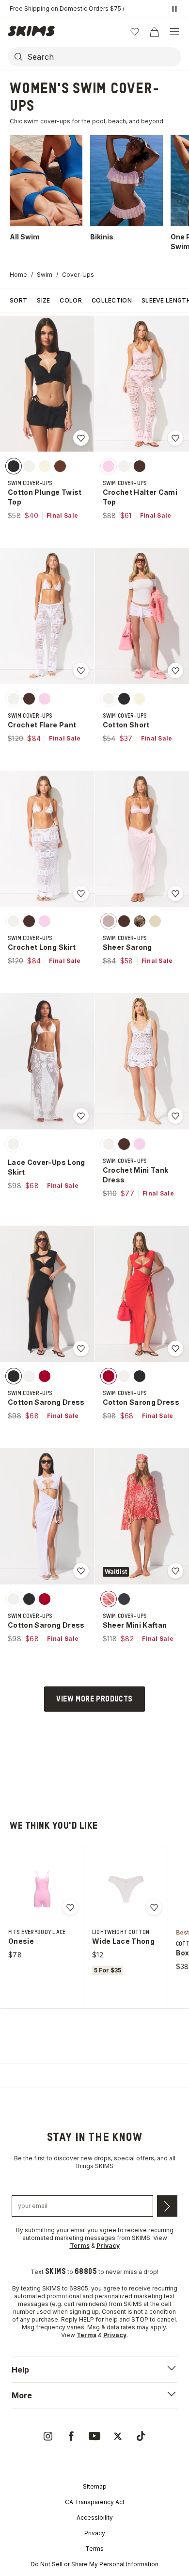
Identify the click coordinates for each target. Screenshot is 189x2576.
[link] (48, 2436)
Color (71, 300)
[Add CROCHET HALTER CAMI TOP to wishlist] (175, 438)
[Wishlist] (135, 32)
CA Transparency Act (95, 2502)
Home (18, 275)
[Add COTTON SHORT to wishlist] (175, 671)
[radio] (14, 466)
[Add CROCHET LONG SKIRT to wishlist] (81, 893)
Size (43, 300)
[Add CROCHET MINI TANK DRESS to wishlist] (175, 1116)
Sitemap (95, 2486)
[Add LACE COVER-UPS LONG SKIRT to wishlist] (81, 1116)
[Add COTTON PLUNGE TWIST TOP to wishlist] (81, 438)
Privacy (95, 2533)
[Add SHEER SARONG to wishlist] (175, 893)
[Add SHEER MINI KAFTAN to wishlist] (175, 1571)
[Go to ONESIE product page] (42, 1889)
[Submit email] (167, 2206)
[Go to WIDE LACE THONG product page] (126, 1889)
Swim (45, 275)
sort (18, 300)
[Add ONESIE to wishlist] (70, 1907)
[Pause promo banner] (174, 9)
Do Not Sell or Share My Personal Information (94, 2564)
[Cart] (154, 32)
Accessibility (95, 2517)
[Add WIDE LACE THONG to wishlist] (154, 1907)
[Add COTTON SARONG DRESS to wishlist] (81, 1348)
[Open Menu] (174, 32)
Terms (94, 2549)
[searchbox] (103, 57)
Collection (112, 300)
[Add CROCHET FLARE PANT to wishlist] (81, 671)
